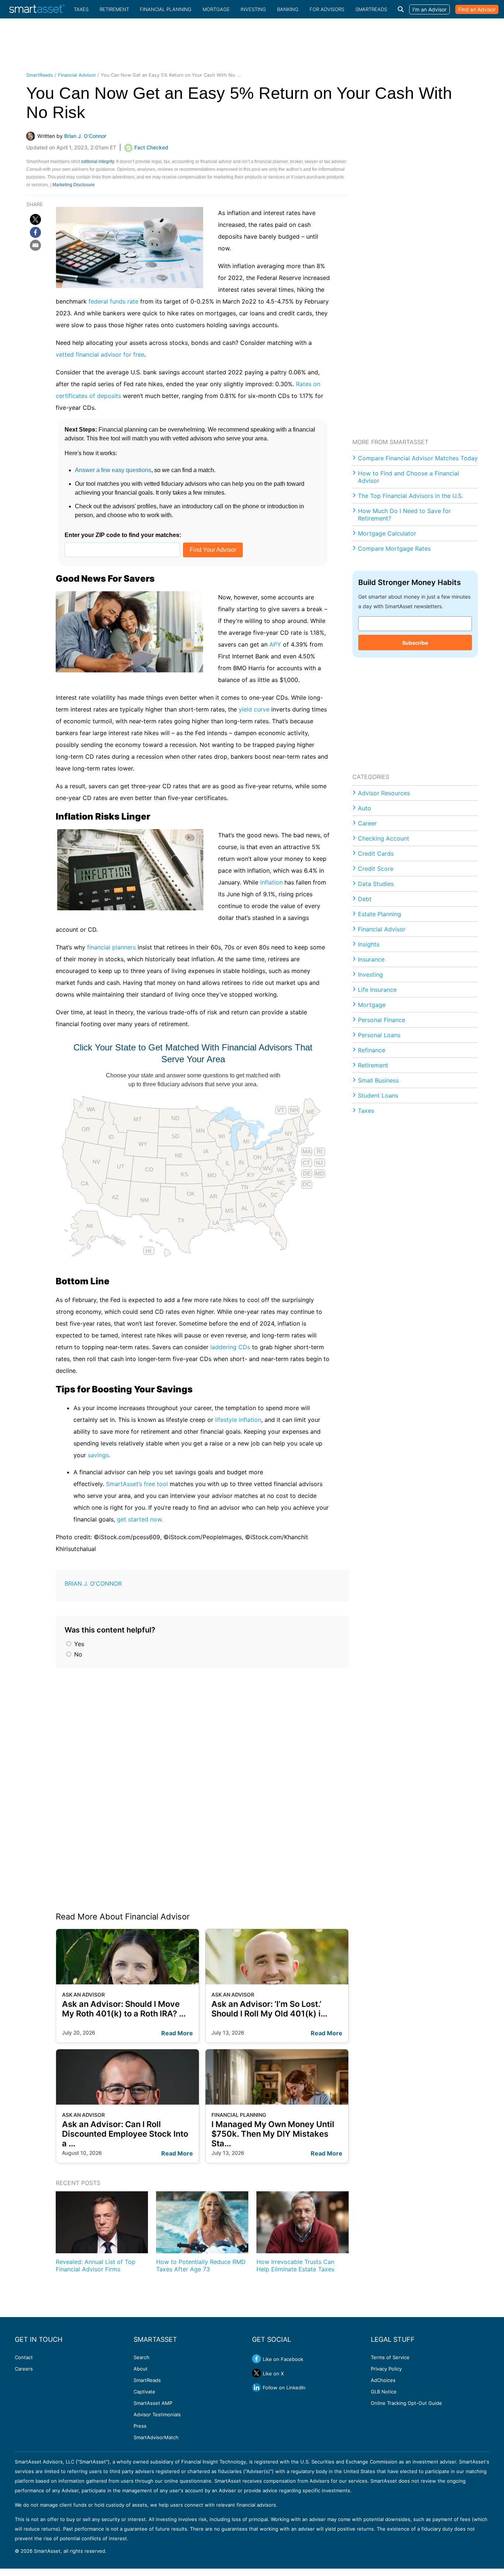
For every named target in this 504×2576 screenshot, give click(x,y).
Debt (365, 899)
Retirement (114, 9)
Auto (365, 808)
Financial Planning (166, 9)
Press (140, 2426)
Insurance (371, 959)
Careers (24, 2369)
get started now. (140, 1519)
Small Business (378, 1080)
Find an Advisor (477, 9)
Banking (288, 9)
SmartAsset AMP (153, 2403)
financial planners (111, 947)
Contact (24, 2357)
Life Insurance (377, 990)
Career (367, 823)
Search (141, 2357)
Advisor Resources (384, 793)
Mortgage (216, 9)
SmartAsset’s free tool (137, 1484)
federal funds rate (113, 301)
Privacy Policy (386, 2369)
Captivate (144, 2392)
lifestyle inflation (238, 1420)
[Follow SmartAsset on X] (256, 2373)
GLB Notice (384, 2392)
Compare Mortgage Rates (394, 548)
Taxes (81, 9)
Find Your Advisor (213, 550)
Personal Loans (379, 1035)
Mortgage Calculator (387, 533)
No (77, 1654)
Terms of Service (390, 2357)
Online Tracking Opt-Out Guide (406, 2403)
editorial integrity (98, 162)
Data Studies (376, 884)
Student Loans (378, 1095)
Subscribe (415, 643)
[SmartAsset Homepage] (37, 9)
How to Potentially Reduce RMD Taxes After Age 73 (201, 2265)
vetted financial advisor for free (100, 354)
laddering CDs (230, 1347)
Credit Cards (376, 854)
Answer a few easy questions (113, 470)
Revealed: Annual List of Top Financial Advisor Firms (96, 2265)
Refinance (372, 1050)
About (141, 2369)
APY (276, 644)
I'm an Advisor (429, 9)
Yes (78, 1644)
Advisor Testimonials (157, 2414)
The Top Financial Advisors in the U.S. (410, 496)
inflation (271, 882)
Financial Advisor (77, 75)
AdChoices (383, 2380)
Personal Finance (382, 1020)
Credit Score (376, 869)
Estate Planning (379, 914)
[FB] (35, 232)
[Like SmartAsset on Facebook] (256, 2359)
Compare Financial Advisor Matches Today (418, 458)
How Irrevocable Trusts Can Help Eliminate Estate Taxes (295, 2265)
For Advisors (327, 9)
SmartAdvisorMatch (156, 2437)
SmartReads (371, 9)
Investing (253, 9)
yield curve (254, 709)
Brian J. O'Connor (93, 1583)
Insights (369, 944)
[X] (35, 219)
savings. (99, 1455)
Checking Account (384, 838)
